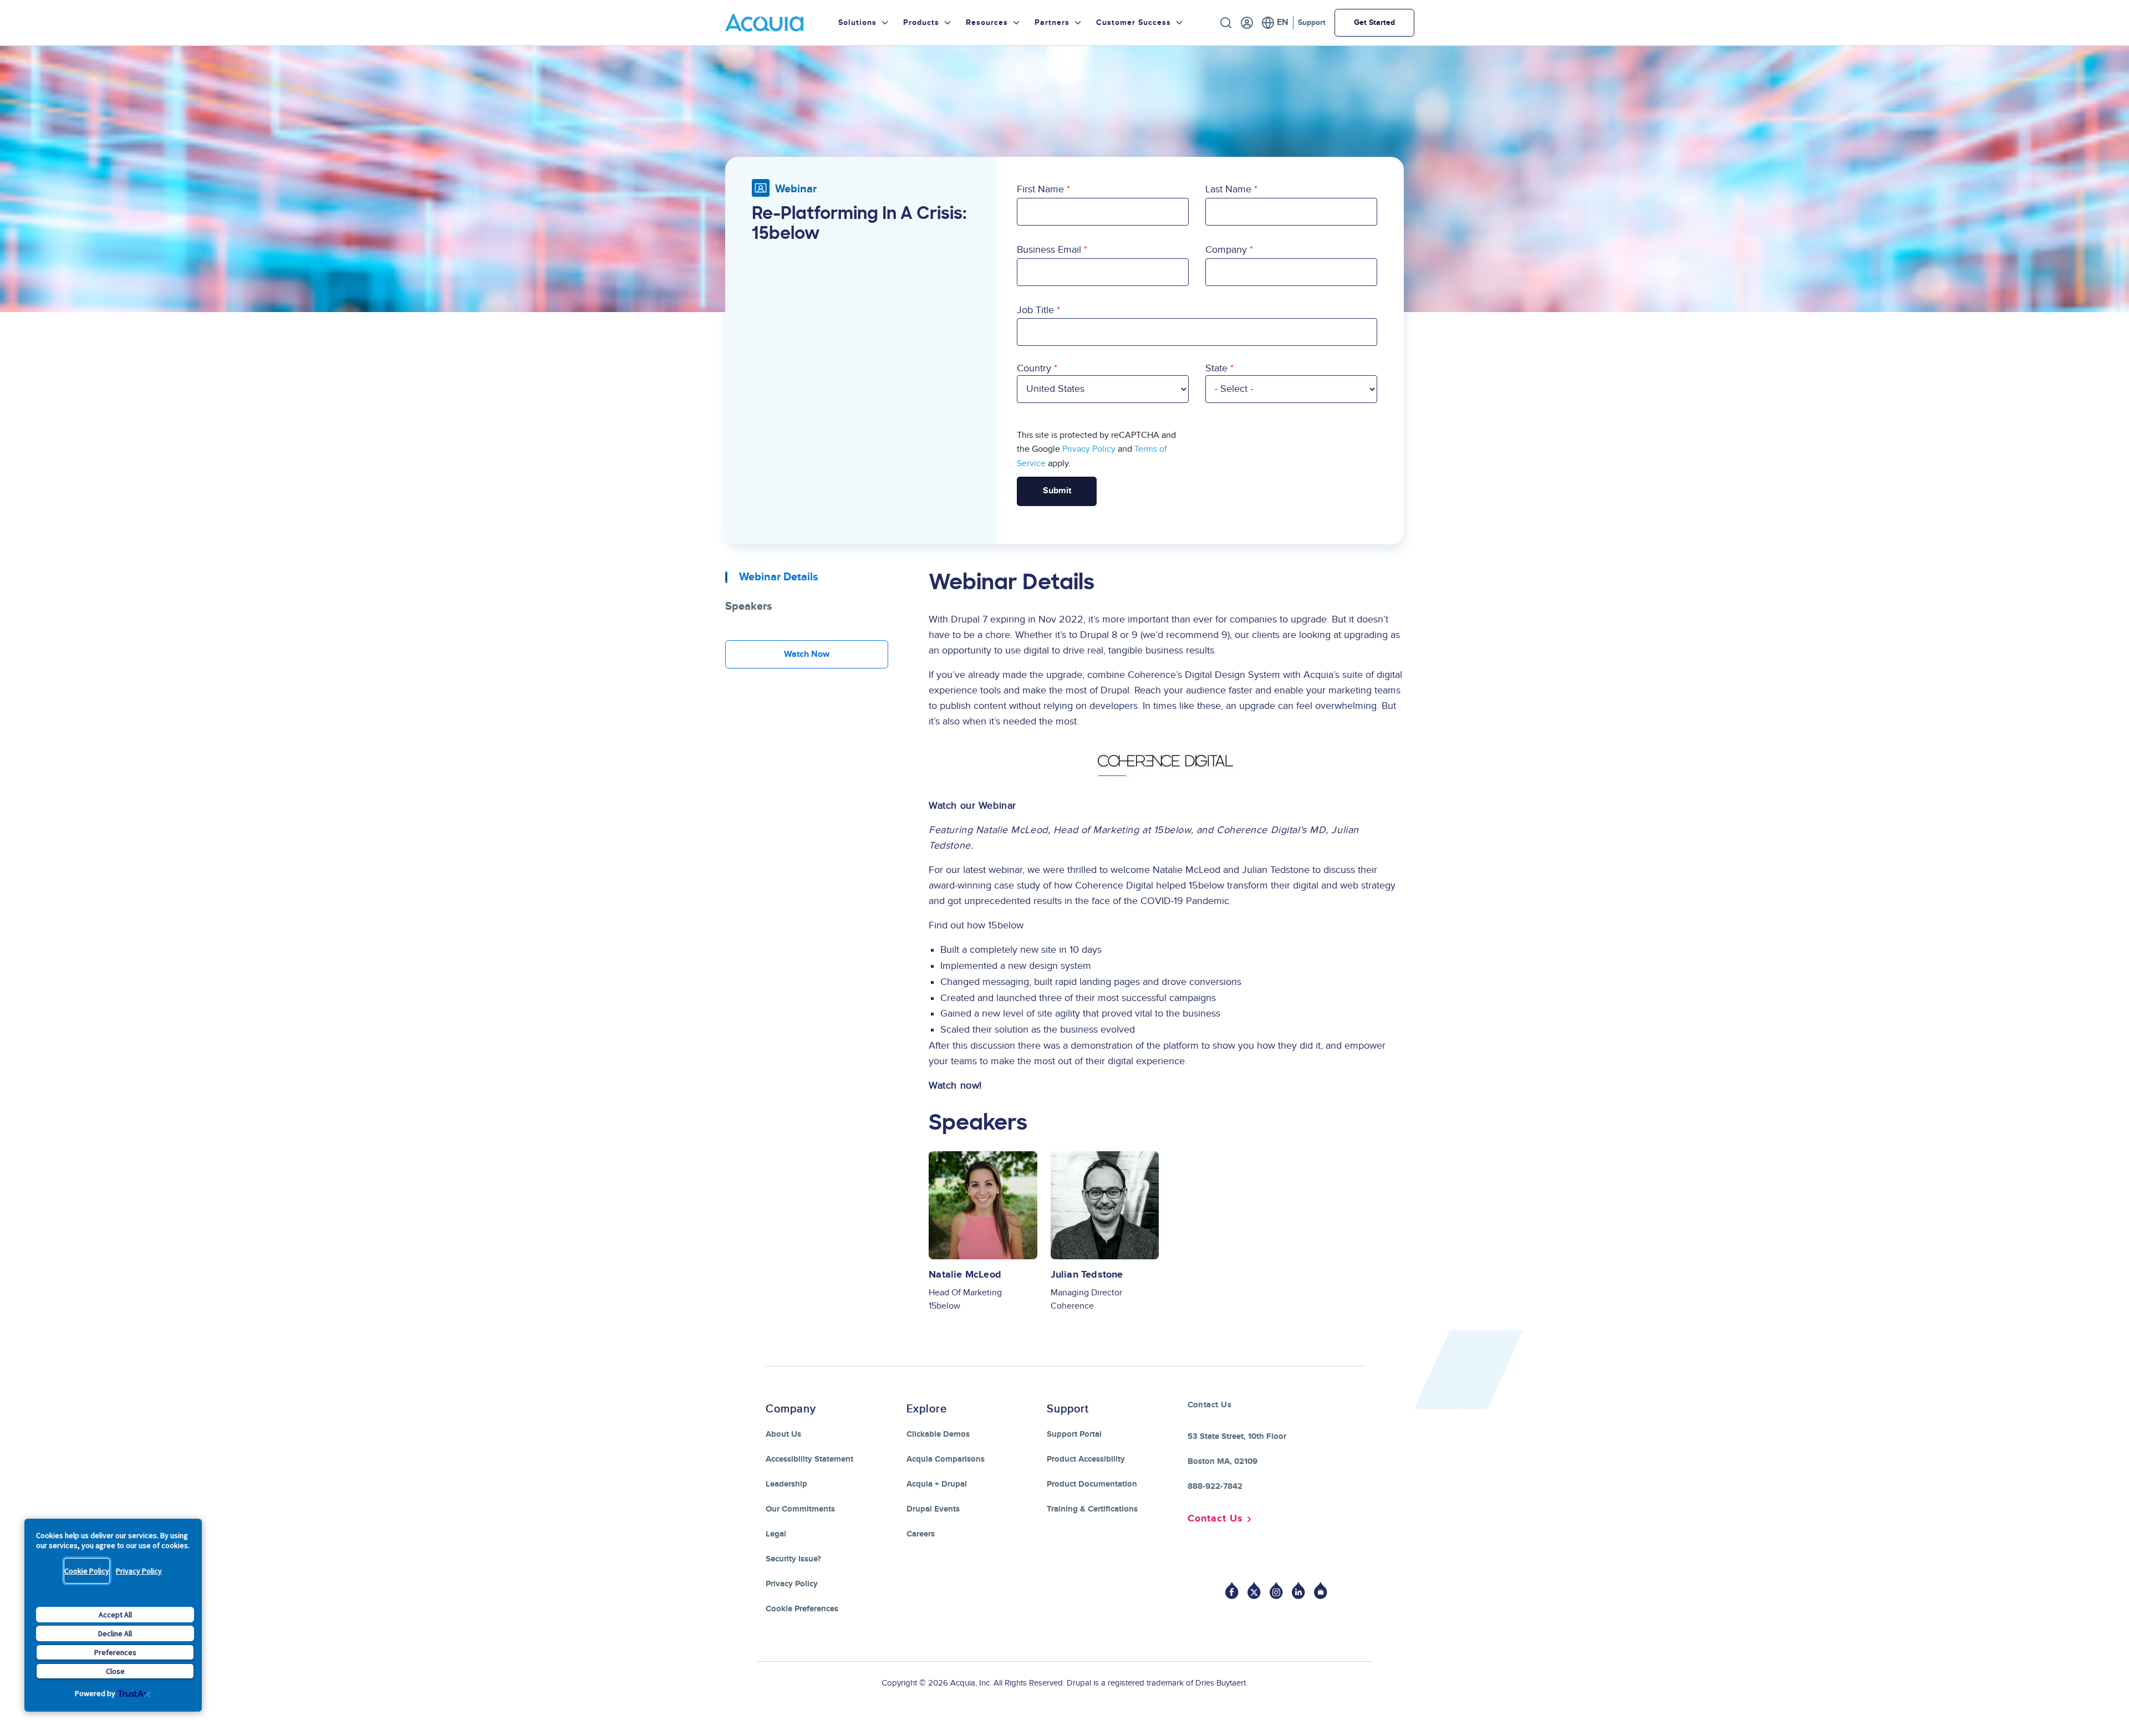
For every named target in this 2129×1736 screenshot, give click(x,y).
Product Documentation (1092, 1484)
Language (1275, 23)
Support (1312, 22)
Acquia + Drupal (937, 1484)
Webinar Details (779, 577)
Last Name (1228, 189)
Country (1034, 368)
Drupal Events (933, 1509)
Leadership (786, 1484)
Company (1226, 250)
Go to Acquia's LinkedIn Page (1298, 1591)
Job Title (1035, 310)
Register (1247, 23)
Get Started (1374, 22)
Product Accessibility (1086, 1459)
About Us (783, 1434)
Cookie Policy (87, 1571)
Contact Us (1215, 1519)
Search (1226, 23)
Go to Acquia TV (1321, 1591)
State (1216, 368)
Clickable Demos (938, 1434)
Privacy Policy (139, 1571)
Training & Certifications (1092, 1509)
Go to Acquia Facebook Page (1232, 1591)
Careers (921, 1534)
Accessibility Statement (809, 1459)
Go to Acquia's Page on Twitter (1254, 1591)
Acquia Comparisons (946, 1459)
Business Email (1049, 250)
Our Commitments (800, 1509)
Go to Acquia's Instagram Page (1276, 1591)
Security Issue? (793, 1559)
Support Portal (1074, 1434)
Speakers (749, 606)
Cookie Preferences (802, 1609)
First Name (1040, 189)
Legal (776, 1534)
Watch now (807, 654)
